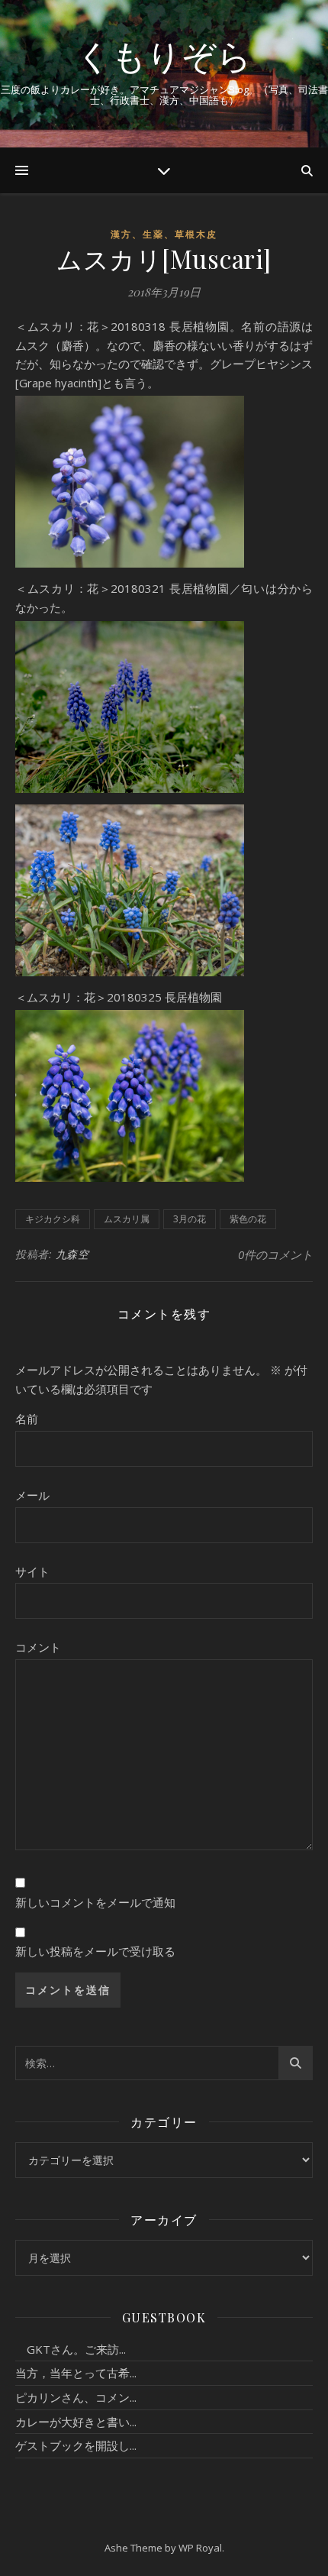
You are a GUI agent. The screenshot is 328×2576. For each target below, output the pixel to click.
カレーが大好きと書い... (76, 2422)
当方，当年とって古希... (76, 2373)
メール (32, 1495)
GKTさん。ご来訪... (71, 2349)
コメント (38, 1647)
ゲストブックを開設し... (76, 2445)
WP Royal (200, 2548)
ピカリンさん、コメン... (76, 2397)
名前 (27, 1419)
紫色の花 (248, 1219)
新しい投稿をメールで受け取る (95, 1951)
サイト (32, 1571)
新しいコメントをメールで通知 (95, 1902)
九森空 (72, 1254)
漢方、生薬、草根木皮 (164, 234)
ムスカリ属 (127, 1219)
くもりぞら (164, 55)
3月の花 (190, 1219)
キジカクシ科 (53, 1219)
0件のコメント (275, 1254)
